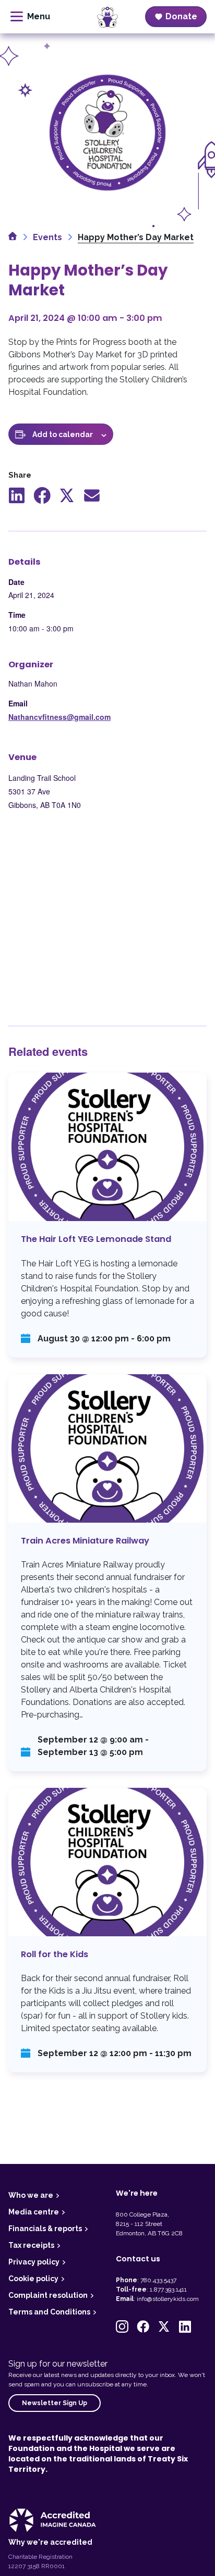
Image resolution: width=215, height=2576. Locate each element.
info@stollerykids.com (168, 2299)
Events (47, 237)
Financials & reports (45, 2229)
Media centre (34, 2212)
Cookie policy (33, 2279)
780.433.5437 (158, 2280)
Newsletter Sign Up (55, 2403)
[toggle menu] (30, 17)
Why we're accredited (50, 2542)
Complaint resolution (48, 2295)
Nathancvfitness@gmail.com (59, 717)
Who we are (31, 2195)
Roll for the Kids (107, 1930)
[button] (122, 2326)
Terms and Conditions (49, 2312)
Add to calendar (63, 434)
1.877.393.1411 (168, 2289)
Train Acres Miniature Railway (107, 1573)
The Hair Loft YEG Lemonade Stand (107, 1215)
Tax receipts (31, 2245)
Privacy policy (34, 2262)
